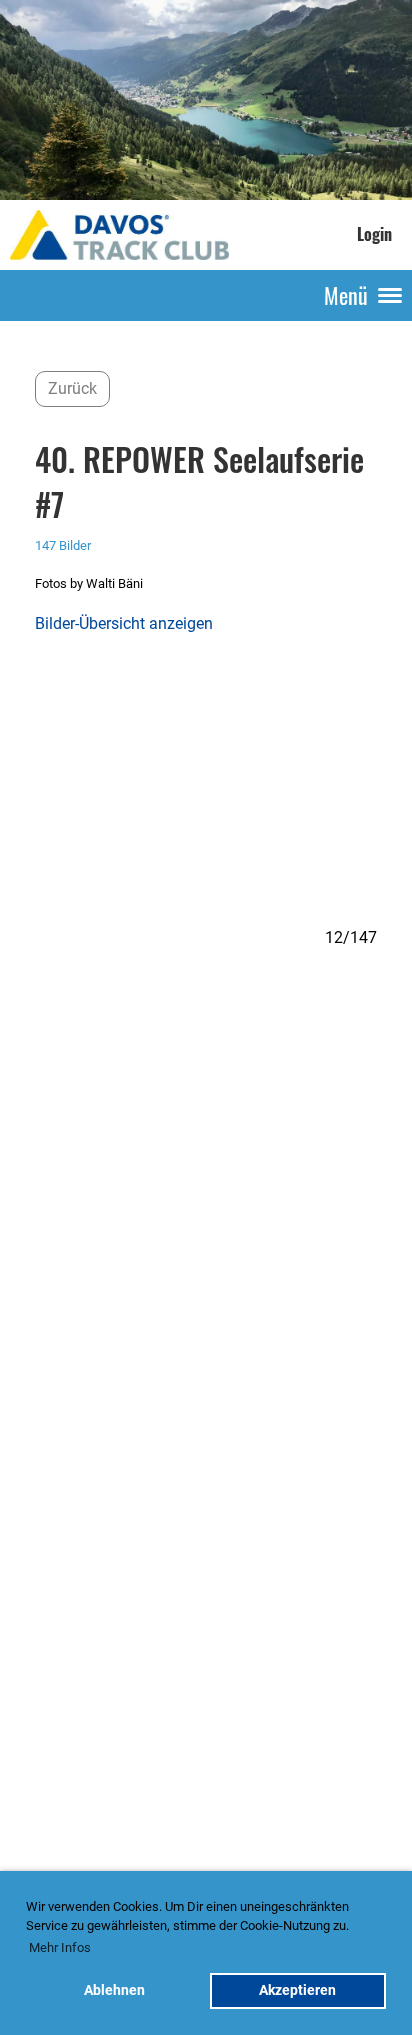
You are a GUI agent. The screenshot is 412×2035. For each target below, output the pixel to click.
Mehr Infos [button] (60, 1947)
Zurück (72, 388)
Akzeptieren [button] (297, 1990)
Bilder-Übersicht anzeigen (124, 623)
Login (374, 234)
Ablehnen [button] (114, 1990)
